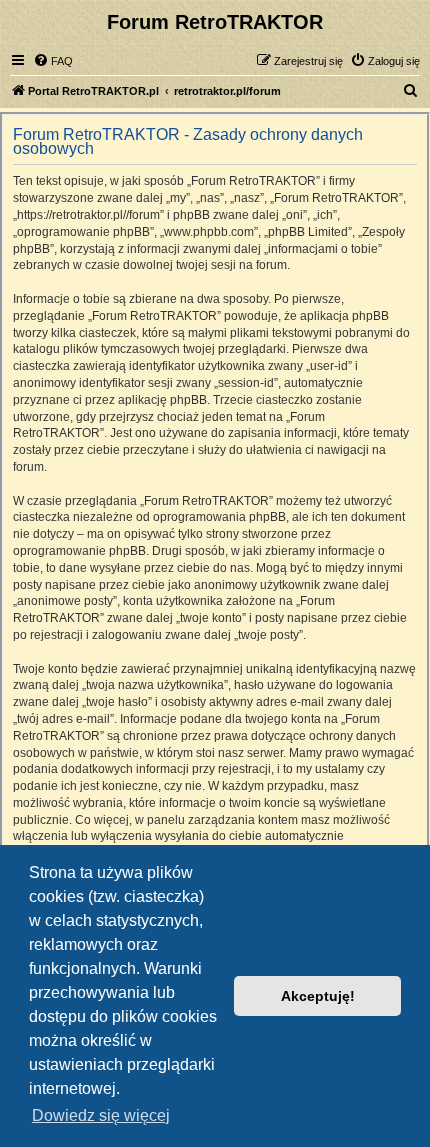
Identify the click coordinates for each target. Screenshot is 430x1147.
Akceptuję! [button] (318, 996)
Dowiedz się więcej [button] (101, 1115)
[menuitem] (53, 61)
